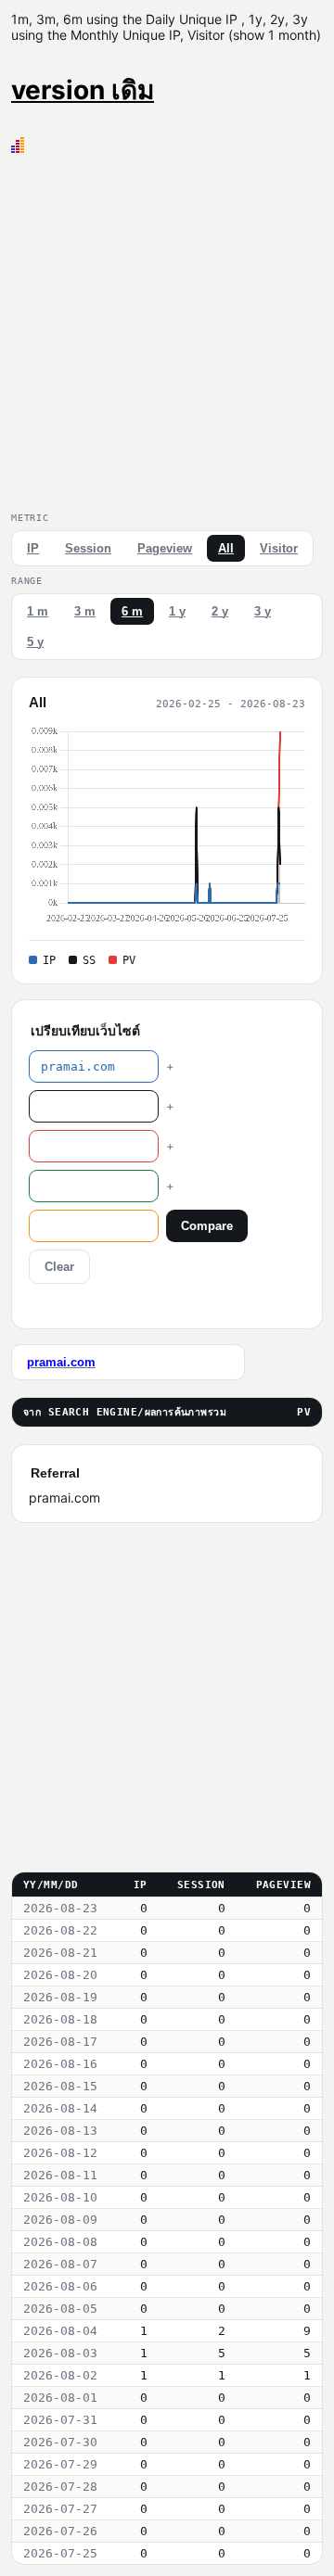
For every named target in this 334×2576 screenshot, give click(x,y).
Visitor (279, 548)
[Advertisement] (167, 329)
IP (33, 548)
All (226, 548)
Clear (59, 1267)
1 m (38, 611)
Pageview (165, 548)
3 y (263, 611)
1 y (177, 611)
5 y (35, 642)
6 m (132, 611)
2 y (220, 611)
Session (88, 548)
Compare (207, 1226)
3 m (85, 611)
